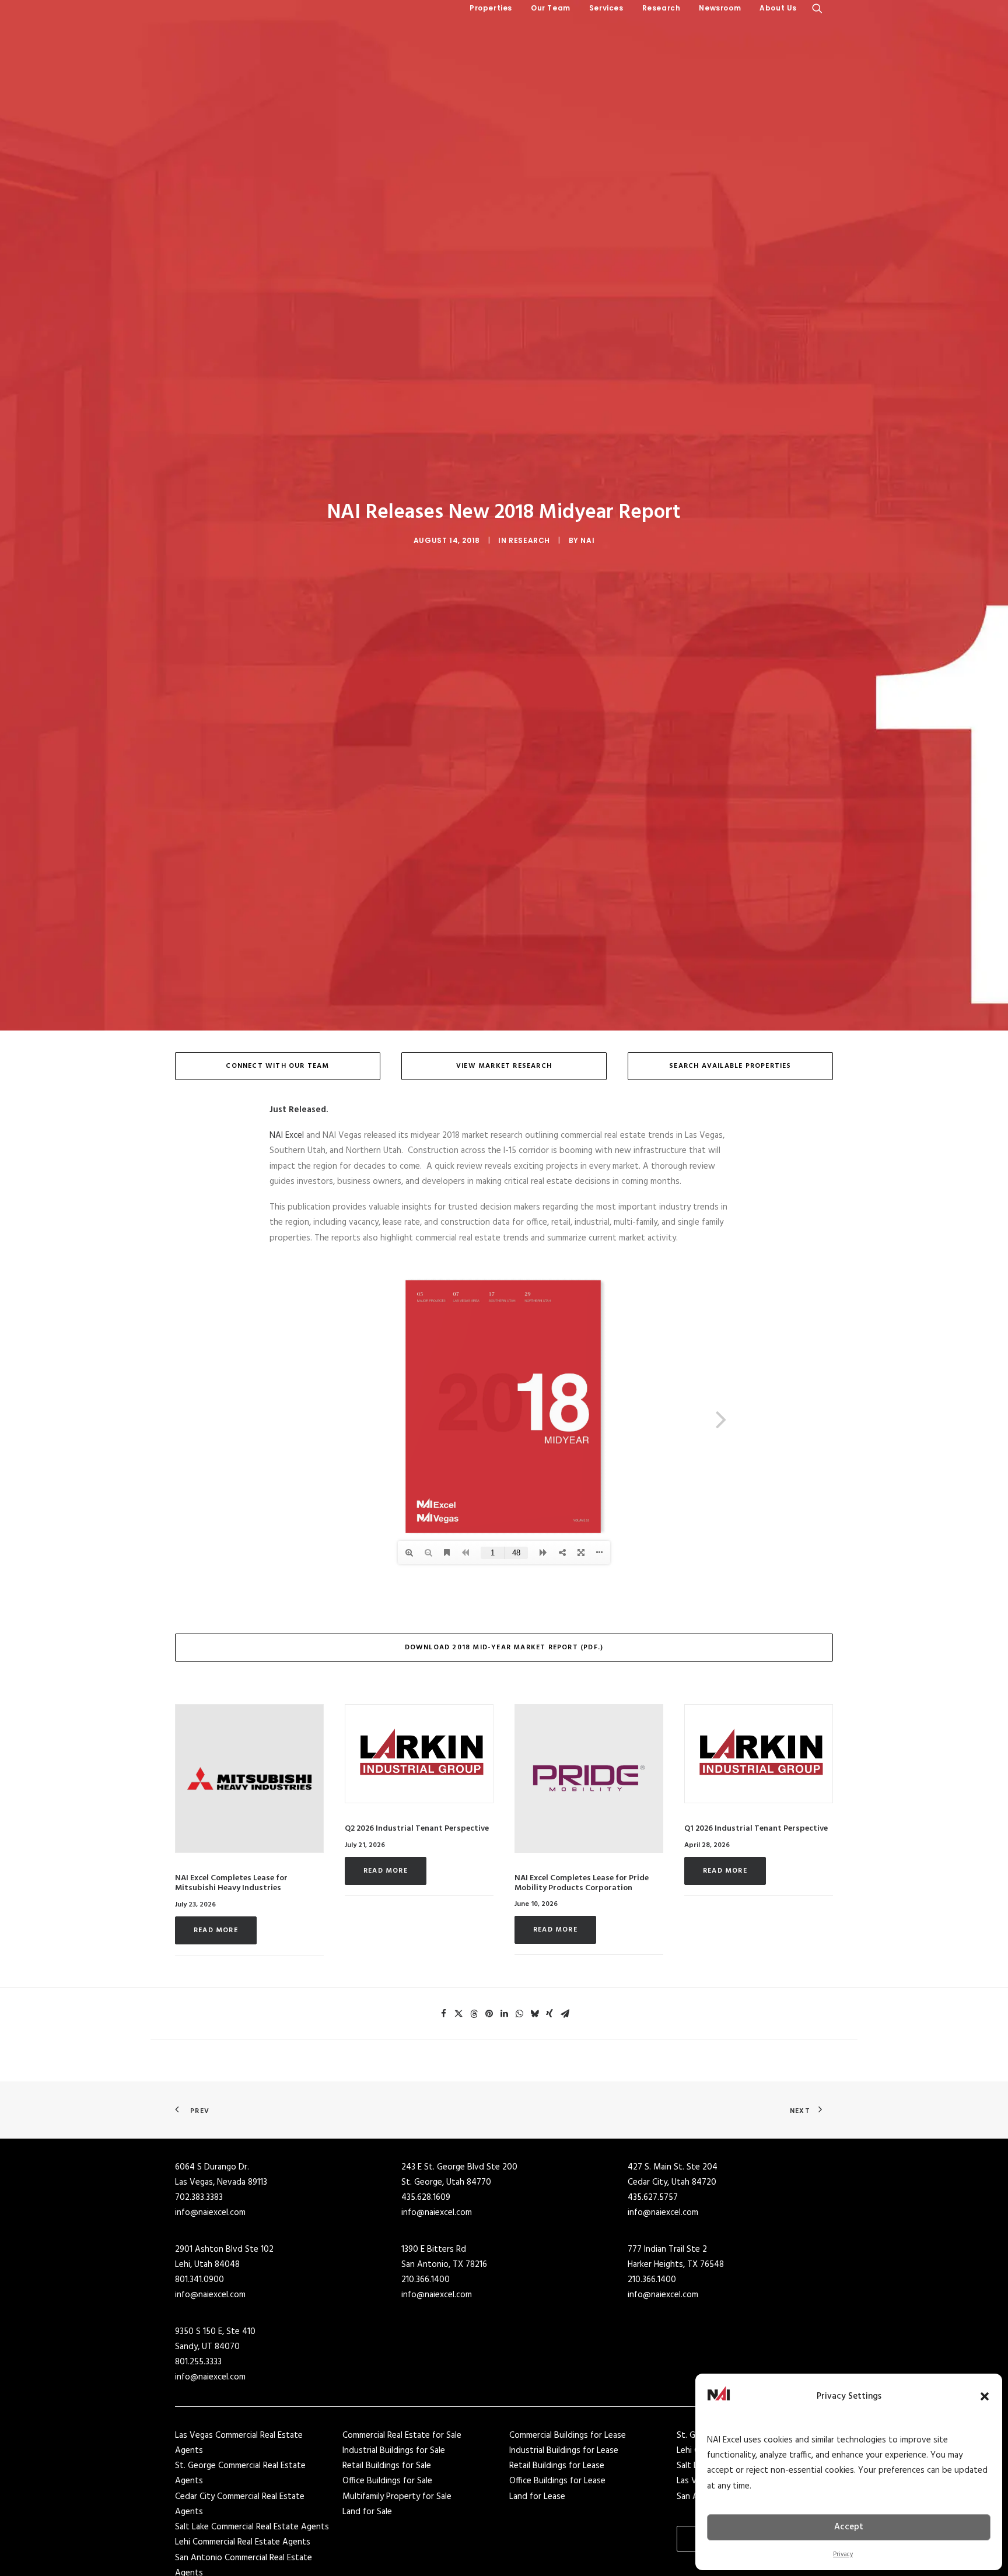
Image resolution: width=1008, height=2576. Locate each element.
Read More (216, 1930)
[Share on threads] (474, 2014)
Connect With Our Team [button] (277, 1066)
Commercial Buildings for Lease (568, 2435)
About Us (778, 8)
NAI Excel (287, 1135)
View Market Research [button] (504, 1066)
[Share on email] (565, 2014)
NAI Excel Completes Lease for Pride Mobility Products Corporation (582, 1883)
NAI (587, 540)
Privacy (843, 2554)
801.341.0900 (199, 2280)
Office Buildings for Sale (387, 2481)
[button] (985, 2396)
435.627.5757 (653, 2198)
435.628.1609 (426, 2198)
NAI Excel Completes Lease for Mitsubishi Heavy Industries (231, 1883)
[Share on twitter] (459, 2014)
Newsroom (720, 8)
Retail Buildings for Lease (557, 2466)
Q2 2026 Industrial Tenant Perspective (417, 1829)
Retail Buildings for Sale (387, 2466)
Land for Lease (537, 2497)
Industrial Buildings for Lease (564, 2451)
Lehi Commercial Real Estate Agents (243, 2542)
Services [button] (606, 8)
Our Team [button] (551, 8)
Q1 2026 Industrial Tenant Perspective (756, 1829)
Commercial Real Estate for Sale (402, 2435)
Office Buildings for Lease (557, 2481)
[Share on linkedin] (504, 2014)
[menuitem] (491, 8)
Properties (491, 8)
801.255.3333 (198, 2362)
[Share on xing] (549, 2014)
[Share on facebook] (443, 2014)
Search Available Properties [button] (730, 1066)
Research (661, 8)
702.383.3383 (199, 2198)
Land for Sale (367, 2512)
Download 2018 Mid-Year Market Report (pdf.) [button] (504, 1648)
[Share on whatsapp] (519, 2014)
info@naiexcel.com (210, 2213)
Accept (849, 2527)
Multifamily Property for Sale (397, 2497)
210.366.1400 (426, 2280)
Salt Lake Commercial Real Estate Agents (252, 2527)
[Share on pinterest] (489, 2014)
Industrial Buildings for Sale (394, 2451)
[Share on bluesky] (534, 2014)
